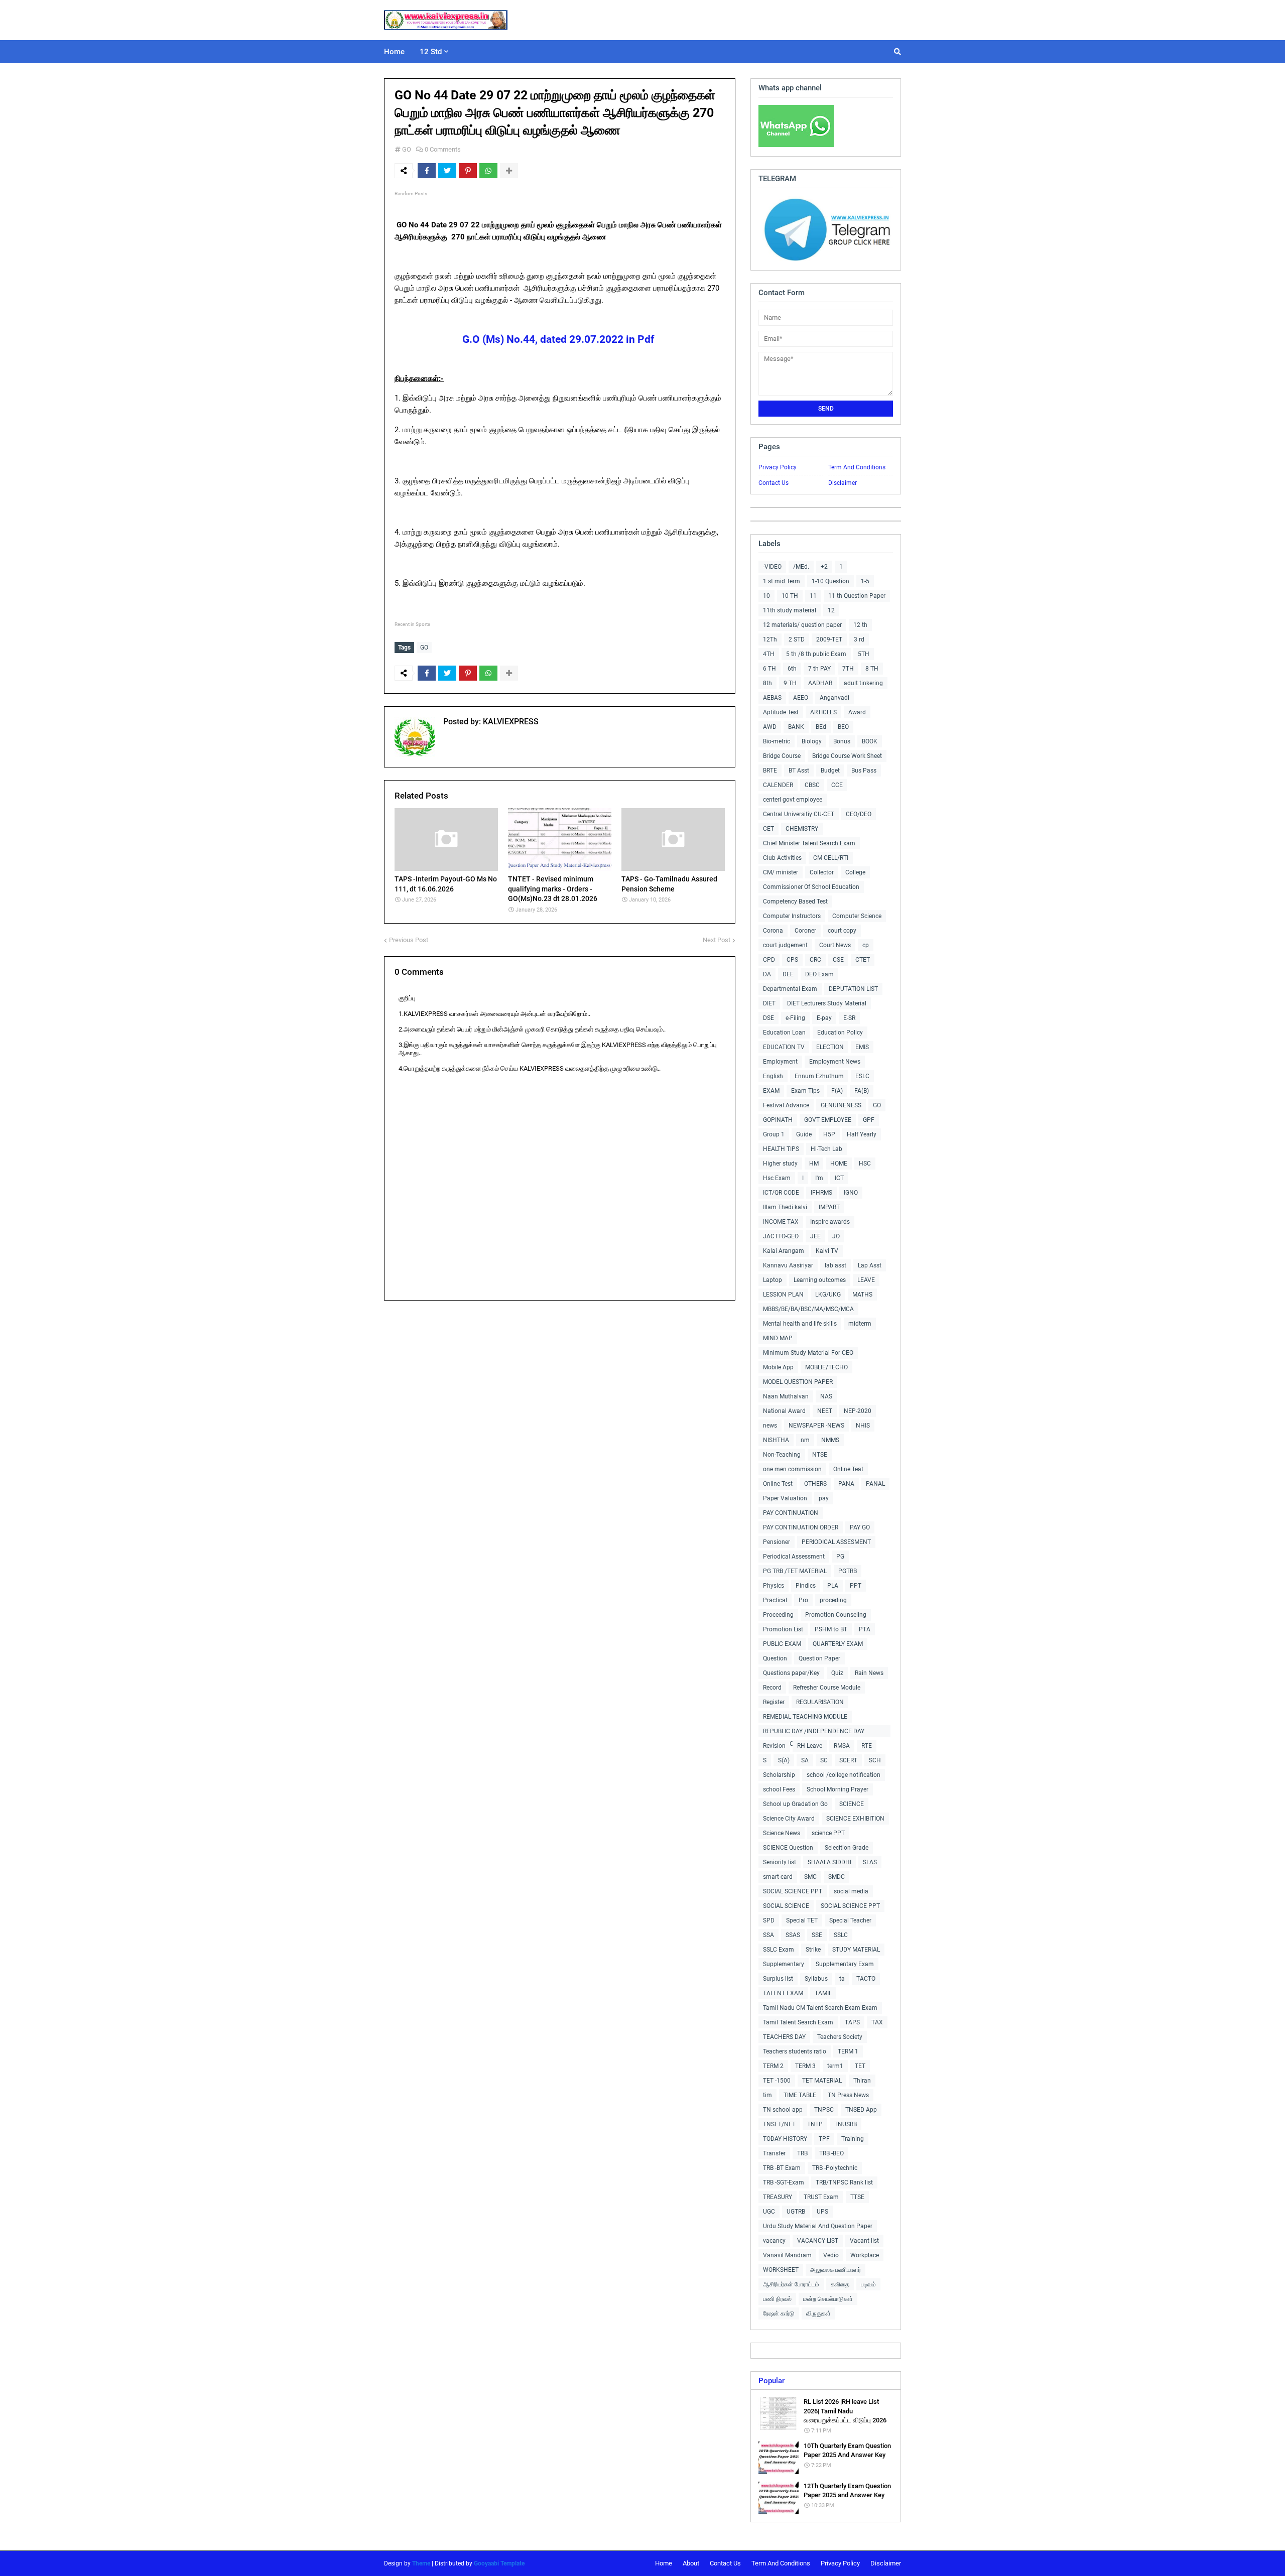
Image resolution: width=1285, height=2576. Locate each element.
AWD (770, 727)
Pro (803, 1600)
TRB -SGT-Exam (784, 2182)
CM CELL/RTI (831, 858)
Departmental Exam (790, 989)
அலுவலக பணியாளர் (836, 2270)
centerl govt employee (793, 800)
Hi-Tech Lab (826, 1149)
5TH (864, 654)
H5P (829, 1134)
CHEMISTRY (802, 829)
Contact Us (774, 483)
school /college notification (844, 1775)
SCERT (848, 1760)
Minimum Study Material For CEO (808, 1353)
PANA (846, 1484)
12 (831, 610)
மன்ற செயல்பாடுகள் (828, 2299)
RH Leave (810, 1746)
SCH (875, 1760)
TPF (824, 2139)
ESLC (862, 1076)
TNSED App (861, 2110)
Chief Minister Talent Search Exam (809, 843)
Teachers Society (840, 2037)
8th (767, 683)
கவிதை (840, 2284)
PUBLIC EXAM (782, 1644)
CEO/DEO (859, 814)
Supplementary (784, 1964)
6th (792, 669)
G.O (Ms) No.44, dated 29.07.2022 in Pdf (558, 339)
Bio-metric (777, 741)
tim (767, 2095)
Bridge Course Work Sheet (847, 756)
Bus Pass (864, 770)
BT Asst (799, 770)
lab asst (836, 1265)
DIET (769, 1003)
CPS (792, 960)
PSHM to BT (831, 1629)
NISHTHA (776, 1440)
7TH (848, 669)
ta (842, 1979)
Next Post (717, 940)
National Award (784, 1411)
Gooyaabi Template (499, 2563)
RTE (867, 1746)
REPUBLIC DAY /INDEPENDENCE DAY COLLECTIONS (814, 1732)
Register (774, 1702)
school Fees (779, 1789)
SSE (817, 1935)
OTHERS (815, 1484)
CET (768, 829)
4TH (769, 654)
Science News (782, 1833)
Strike (813, 1950)
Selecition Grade (847, 1848)
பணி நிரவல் (777, 2299)
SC (824, 1760)
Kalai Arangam (784, 1251)
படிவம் (868, 2284)
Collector (822, 872)
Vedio (831, 2255)
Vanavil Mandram (787, 2255)
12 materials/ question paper (802, 625)
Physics (774, 1586)
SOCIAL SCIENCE (786, 1906)
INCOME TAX (781, 1222)
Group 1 (774, 1134)
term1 (835, 2066)
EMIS (862, 1047)
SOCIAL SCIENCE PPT (793, 1891)
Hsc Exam (777, 1178)
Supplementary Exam (845, 1964)
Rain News (869, 1673)
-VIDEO (772, 567)
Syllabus (816, 1979)
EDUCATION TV (784, 1047)
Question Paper (819, 1658)
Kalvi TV (827, 1251)
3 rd (859, 639)
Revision (774, 1746)
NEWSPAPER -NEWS (816, 1426)
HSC (865, 1164)
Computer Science (857, 916)
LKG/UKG (828, 1295)
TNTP (815, 2124)
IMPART (829, 1207)
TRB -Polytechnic (835, 2168)
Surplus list (778, 1979)
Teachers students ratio (795, 2051)
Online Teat (848, 1469)
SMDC (837, 1877)
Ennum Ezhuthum (819, 1076)
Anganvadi (834, 698)
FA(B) (862, 1091)
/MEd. (801, 567)
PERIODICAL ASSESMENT (836, 1542)
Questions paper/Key (791, 1673)
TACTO (866, 1979)
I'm (819, 1178)
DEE (788, 974)
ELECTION (830, 1047)
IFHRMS (821, 1193)
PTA (865, 1629)
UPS (822, 2212)
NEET (825, 1411)
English (773, 1076)
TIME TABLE (800, 2095)
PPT (856, 1586)
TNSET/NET (779, 2124)
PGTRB (848, 1571)
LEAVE (866, 1280)
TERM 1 (848, 2051)
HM (814, 1164)
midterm (860, 1324)
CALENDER (778, 785)
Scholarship (779, 1775)
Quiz (837, 1673)
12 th (860, 625)
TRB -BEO (831, 2153)
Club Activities (782, 858)
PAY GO (860, 1527)
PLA (833, 1586)
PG (840, 1557)
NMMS (830, 1440)
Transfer (774, 2153)
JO (836, 1236)
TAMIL (823, 1993)
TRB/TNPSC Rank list (844, 2182)
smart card (778, 1877)
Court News (835, 945)
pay (824, 1498)
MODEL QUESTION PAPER (798, 1382)
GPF (869, 1120)
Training (853, 2139)
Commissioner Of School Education (811, 887)
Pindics (806, 1586)
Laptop (773, 1280)
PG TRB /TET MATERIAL (795, 1571)
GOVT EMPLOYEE (828, 1120)
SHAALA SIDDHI (829, 1862)
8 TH (872, 669)
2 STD (797, 639)
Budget (830, 770)
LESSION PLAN (783, 1295)
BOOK (870, 741)
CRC (815, 960)
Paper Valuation (785, 1498)
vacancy (774, 2241)
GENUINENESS (841, 1105)
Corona (773, 931)
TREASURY (778, 2197)
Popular (772, 2381)
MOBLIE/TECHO (826, 1367)
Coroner (805, 931)
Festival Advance (786, 1105)
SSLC (841, 1935)
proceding (833, 1600)
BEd (821, 727)
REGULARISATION (820, 1702)
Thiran (862, 2081)
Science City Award (789, 1819)
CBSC (812, 785)
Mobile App (778, 1367)
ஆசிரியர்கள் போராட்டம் (791, 2284)
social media (851, 1891)
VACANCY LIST (818, 2241)
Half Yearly (862, 1134)
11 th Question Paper (857, 596)
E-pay (824, 1018)
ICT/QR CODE (781, 1193)
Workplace (865, 2255)
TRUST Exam (821, 2197)
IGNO (851, 1193)
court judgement (785, 945)
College (855, 872)
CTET (863, 960)
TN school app (783, 2110)
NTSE (820, 1455)
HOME (839, 1164)
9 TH (790, 683)
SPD (769, 1920)
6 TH (769, 669)
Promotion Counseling (836, 1615)
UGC (769, 2212)
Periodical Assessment (794, 1557)
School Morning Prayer (838, 1789)
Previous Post (409, 940)
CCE (837, 785)
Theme (421, 2563)
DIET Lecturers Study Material (827, 1003)
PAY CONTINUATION (791, 1513)
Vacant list (864, 2241)
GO (407, 149)
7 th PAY (819, 669)
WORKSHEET (781, 2270)
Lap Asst (870, 1265)
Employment (780, 1062)
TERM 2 (773, 2066)
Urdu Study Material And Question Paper (818, 2226)
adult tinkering (863, 683)
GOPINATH (778, 1120)
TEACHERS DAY (784, 2037)
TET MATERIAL (822, 2081)
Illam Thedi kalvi (785, 1207)
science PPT (828, 1833)
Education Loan (784, 1033)
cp (866, 945)
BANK (796, 727)
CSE (838, 960)
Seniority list (780, 1862)
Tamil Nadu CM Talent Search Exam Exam (820, 2008)
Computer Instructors (792, 916)
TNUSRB (846, 2124)
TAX (877, 2022)
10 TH (790, 596)
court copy (842, 931)
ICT (839, 1178)
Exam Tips (805, 1091)
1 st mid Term (782, 581)
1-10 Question (830, 581)
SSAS (793, 1935)
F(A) (837, 1091)
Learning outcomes (820, 1280)
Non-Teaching (782, 1455)
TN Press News (848, 2095)
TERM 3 (805, 2066)
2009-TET (829, 639)
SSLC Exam (779, 1950)
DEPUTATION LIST (853, 989)
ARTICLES (823, 712)
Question (775, 1658)
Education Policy (840, 1033)
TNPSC (824, 2110)
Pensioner (777, 1542)
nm (805, 1440)
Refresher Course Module (827, 1688)
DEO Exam (819, 974)
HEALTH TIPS (781, 1149)
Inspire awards (830, 1222)
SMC (810, 1877)
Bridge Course (782, 756)
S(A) (784, 1760)
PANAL (875, 1484)
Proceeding (778, 1615)
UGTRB (796, 2212)
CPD (769, 960)
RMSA (842, 1746)
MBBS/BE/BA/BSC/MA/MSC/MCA (808, 1309)
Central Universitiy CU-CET (799, 814)
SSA (768, 1935)
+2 (824, 567)
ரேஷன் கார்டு (779, 2313)
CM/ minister (781, 872)
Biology (812, 741)
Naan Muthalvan (786, 1396)
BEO (843, 727)
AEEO (801, 698)
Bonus (842, 741)
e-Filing (795, 1018)
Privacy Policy (778, 467)
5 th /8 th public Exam (816, 654)
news (770, 1426)
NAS (826, 1396)
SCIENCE (852, 1804)
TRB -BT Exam (782, 2168)
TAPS (852, 2022)
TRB (802, 2153)
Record (772, 1688)
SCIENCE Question (788, 1848)
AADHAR (820, 683)
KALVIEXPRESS (510, 722)
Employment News (835, 1062)
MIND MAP (778, 1338)
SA (805, 1760)
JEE (815, 1236)
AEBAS (772, 698)
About (691, 2563)
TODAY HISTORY (785, 2139)
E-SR (849, 1018)
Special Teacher (850, 1920)
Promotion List (783, 1629)
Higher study (780, 1164)
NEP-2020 (858, 1411)
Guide (804, 1134)
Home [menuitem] (394, 52)
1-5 (865, 581)
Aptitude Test (781, 712)
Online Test (778, 1484)
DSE (768, 1018)
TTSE (857, 2197)
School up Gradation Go (795, 1804)
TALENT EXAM (783, 1993)
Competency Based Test (795, 901)
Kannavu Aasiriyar (788, 1265)
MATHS (862, 1295)
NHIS (863, 1426)
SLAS (870, 1862)
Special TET (802, 1920)
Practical (775, 1600)
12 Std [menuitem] (431, 52)
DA (767, 974)
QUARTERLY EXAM (838, 1644)
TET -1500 (777, 2081)
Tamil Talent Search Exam (798, 2022)
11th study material (790, 610)
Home (664, 2563)
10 (766, 596)
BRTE (770, 770)
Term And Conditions (857, 467)
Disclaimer (843, 483)
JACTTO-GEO (781, 1236)
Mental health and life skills (800, 1324)
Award (857, 712)
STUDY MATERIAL (856, 1950)
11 (813, 596)
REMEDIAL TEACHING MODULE (805, 1717)
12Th (770, 639)
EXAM (771, 1091)
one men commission (792, 1469)
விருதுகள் (818, 2313)
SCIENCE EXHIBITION (855, 1819)
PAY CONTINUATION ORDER (801, 1527)
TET (860, 2066)
